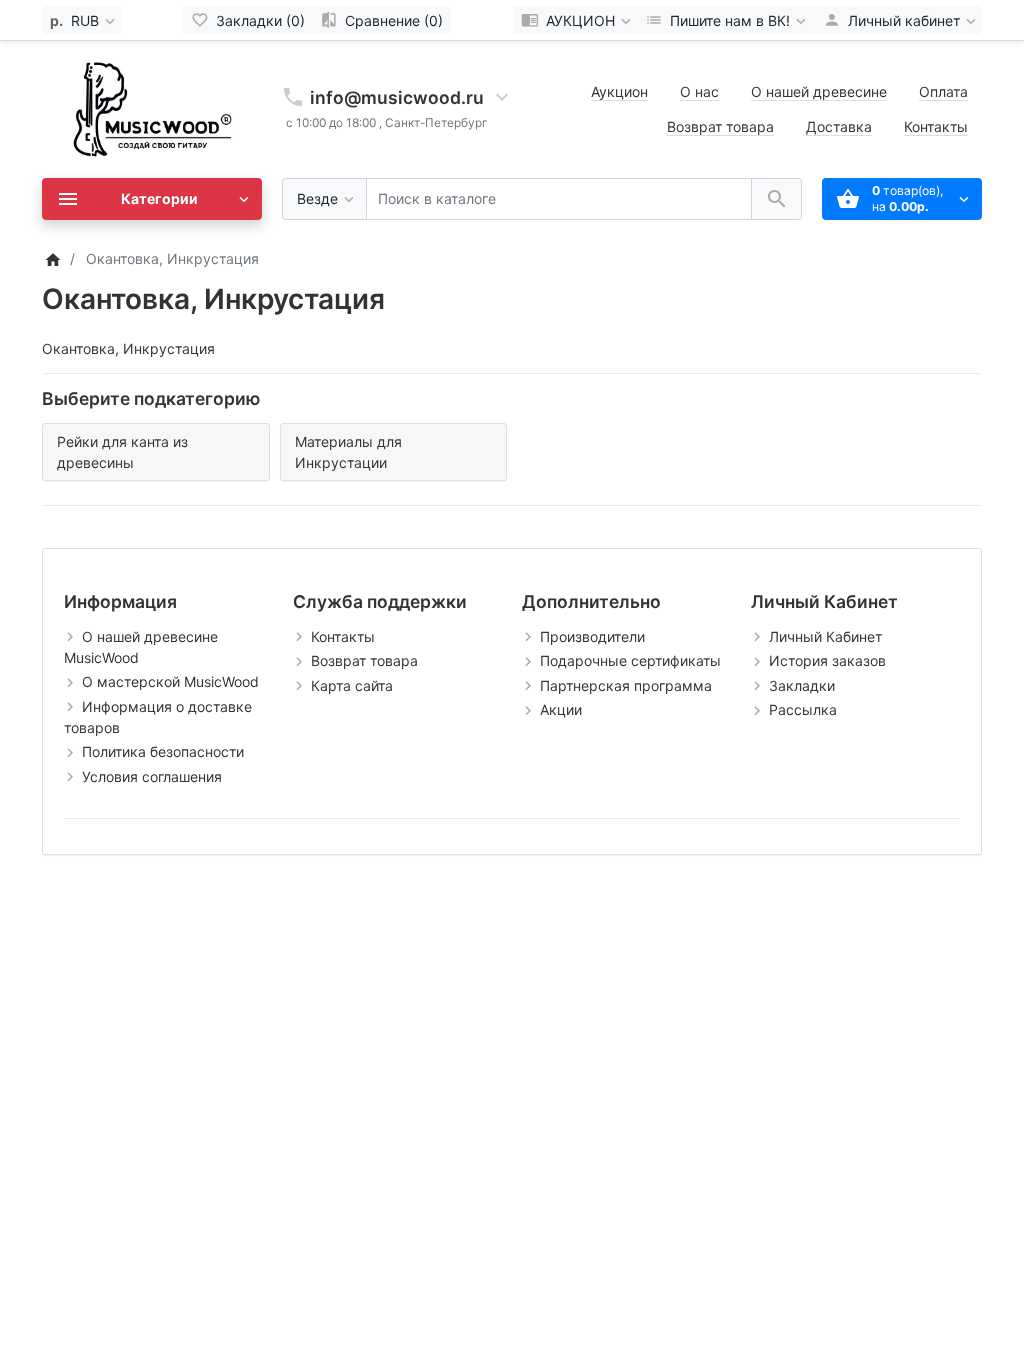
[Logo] (152, 107)
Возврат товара (720, 126)
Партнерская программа (626, 685)
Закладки (802, 685)
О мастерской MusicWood (170, 681)
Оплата (943, 91)
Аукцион (619, 91)
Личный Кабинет (825, 636)
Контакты (936, 126)
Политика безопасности (163, 751)
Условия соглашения (152, 776)
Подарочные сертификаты (630, 660)
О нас (699, 91)
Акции (561, 709)
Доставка (839, 126)
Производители (592, 636)
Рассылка (803, 709)
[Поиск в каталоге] (776, 199)
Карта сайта (352, 685)
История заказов (827, 660)
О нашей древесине (819, 91)
